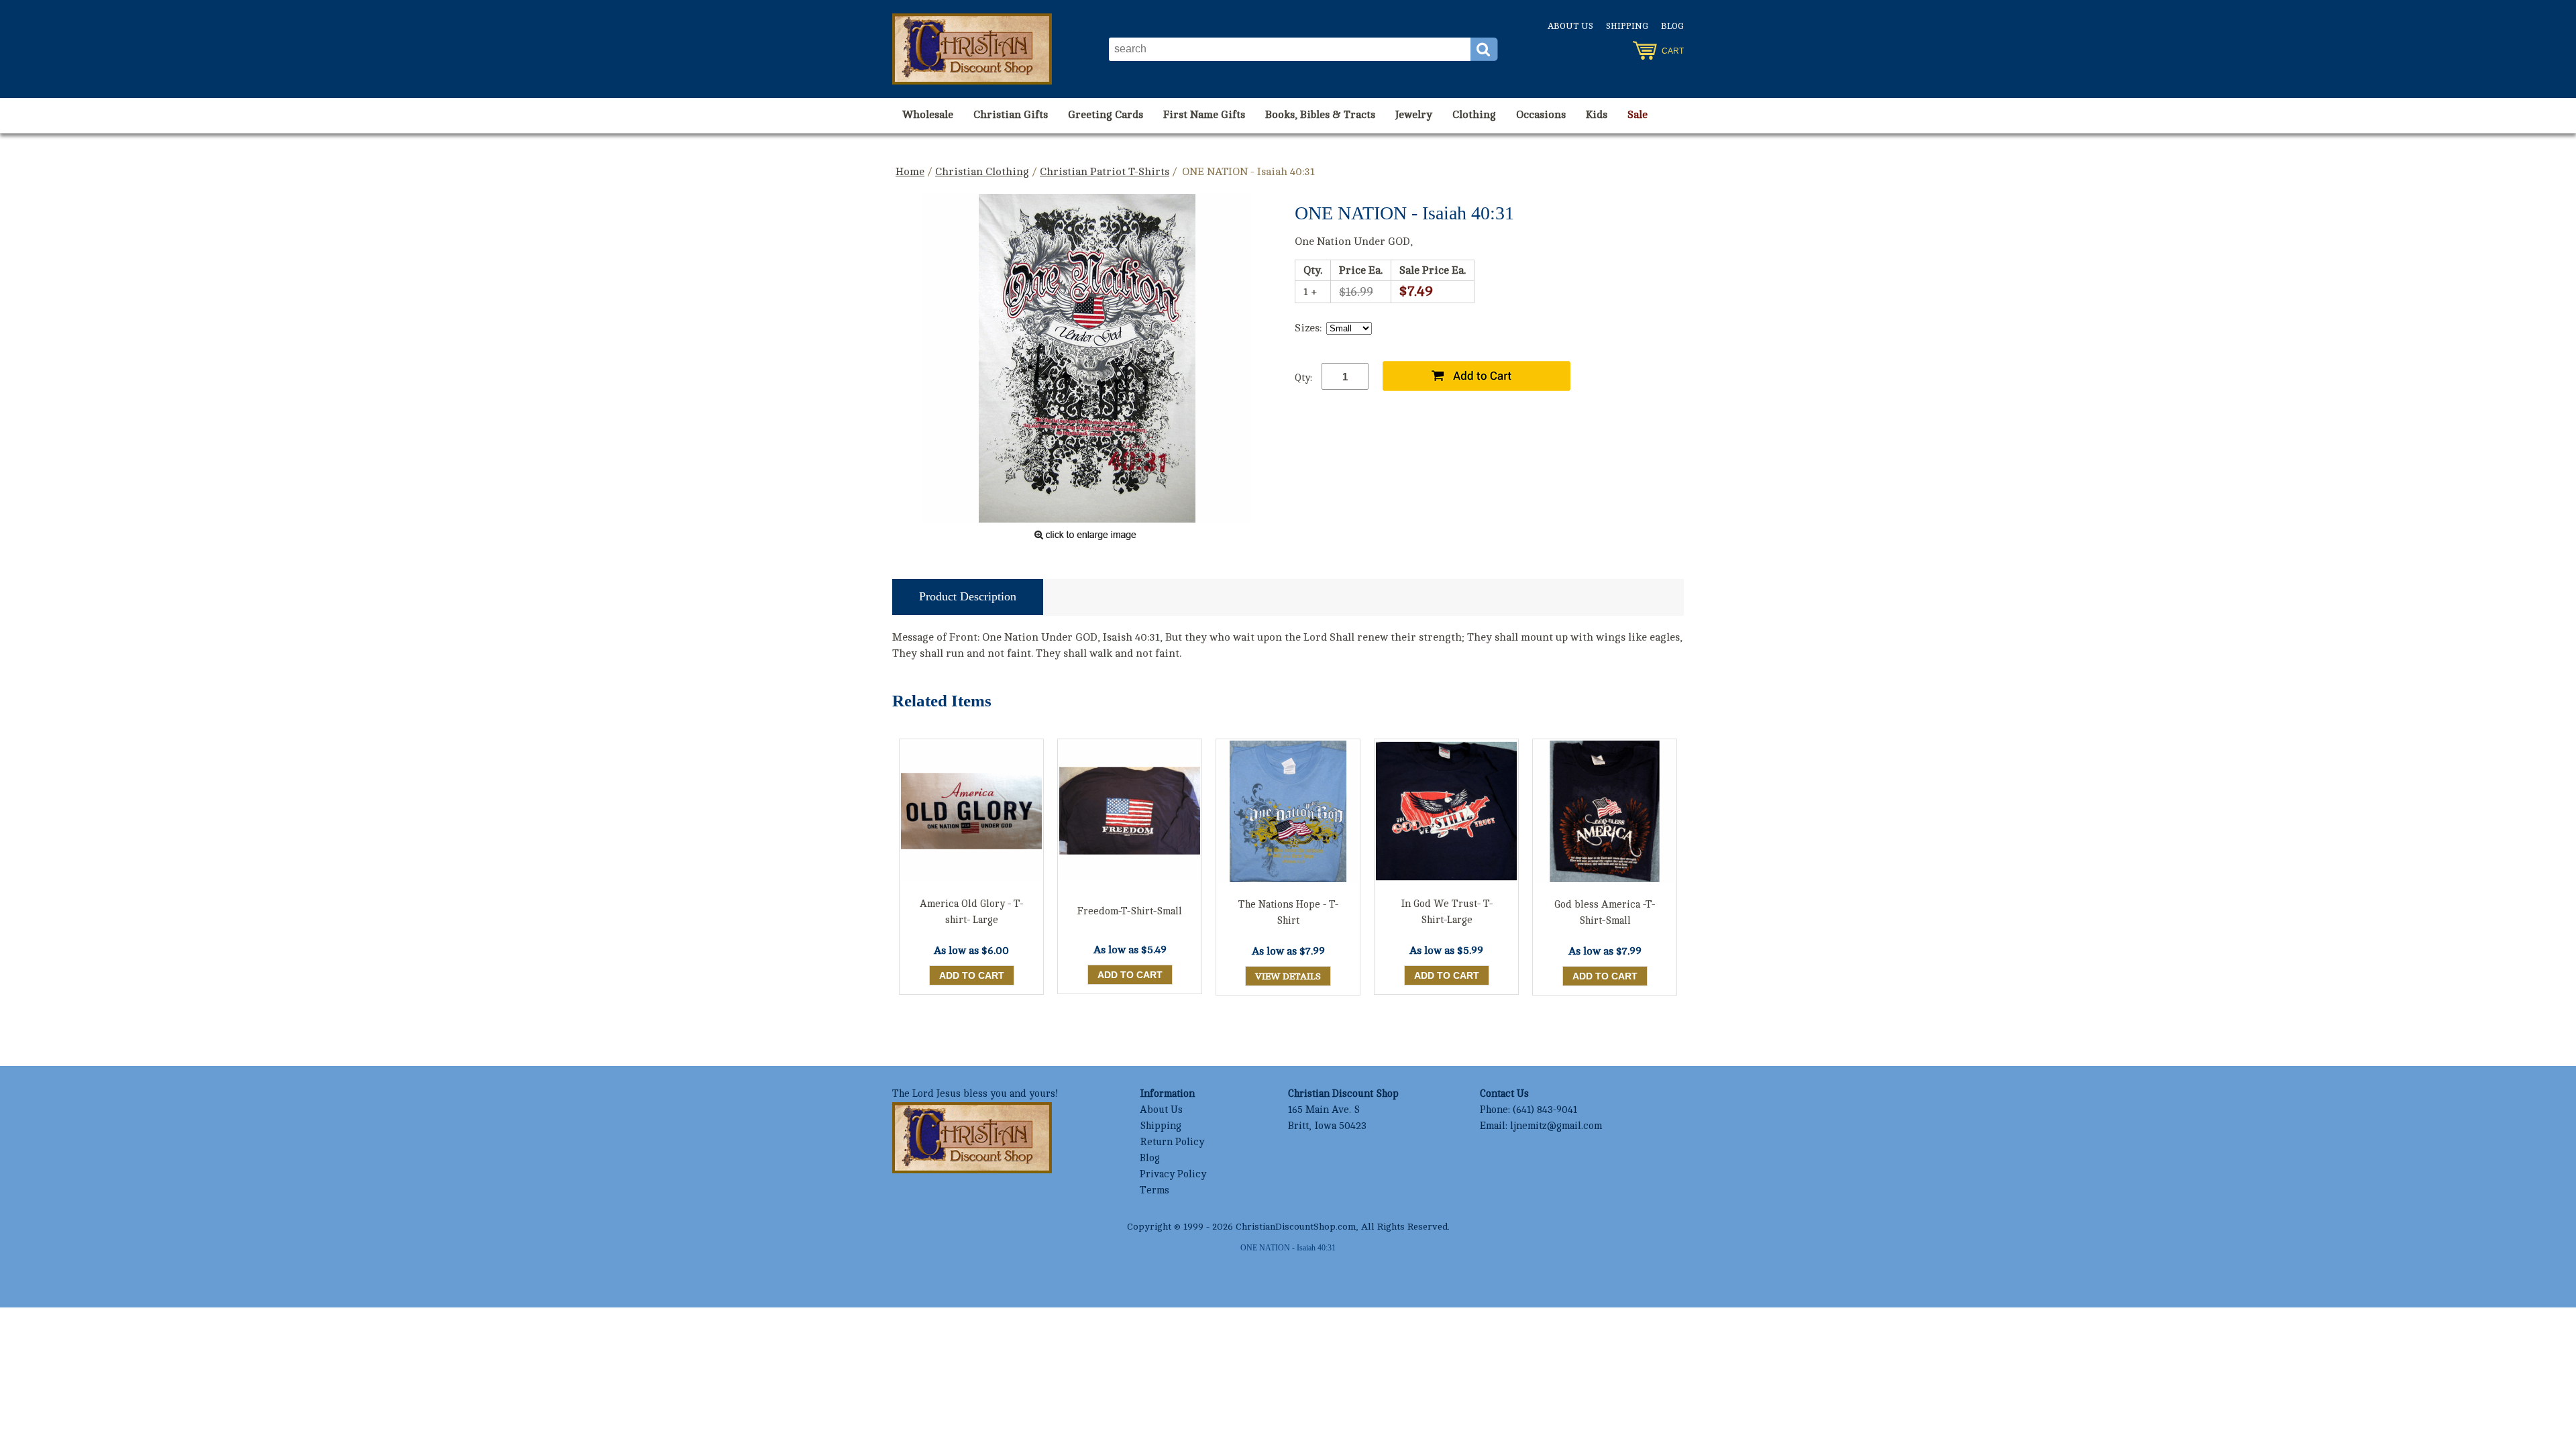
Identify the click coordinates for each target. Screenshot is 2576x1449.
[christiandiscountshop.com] (972, 49)
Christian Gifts (1011, 115)
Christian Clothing (982, 172)
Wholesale (928, 115)
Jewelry (1414, 115)
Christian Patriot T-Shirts (1105, 172)
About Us (1570, 26)
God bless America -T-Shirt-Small (1605, 913)
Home (910, 172)
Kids (1597, 115)
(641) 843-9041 (1545, 1110)
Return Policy (1172, 1142)
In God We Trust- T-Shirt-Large (1447, 912)
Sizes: (1308, 328)
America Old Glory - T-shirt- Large (971, 912)
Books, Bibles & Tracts (1320, 115)
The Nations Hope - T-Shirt (1288, 913)
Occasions (1541, 115)
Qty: (1303, 378)
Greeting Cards (1106, 115)
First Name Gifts (1204, 115)
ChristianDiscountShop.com (1296, 1227)
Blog (1672, 26)
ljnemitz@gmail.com (1556, 1126)
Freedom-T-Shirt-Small (1130, 911)
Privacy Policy (1173, 1174)
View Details (1288, 976)
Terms (1155, 1190)
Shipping (1627, 26)
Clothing (1474, 115)
